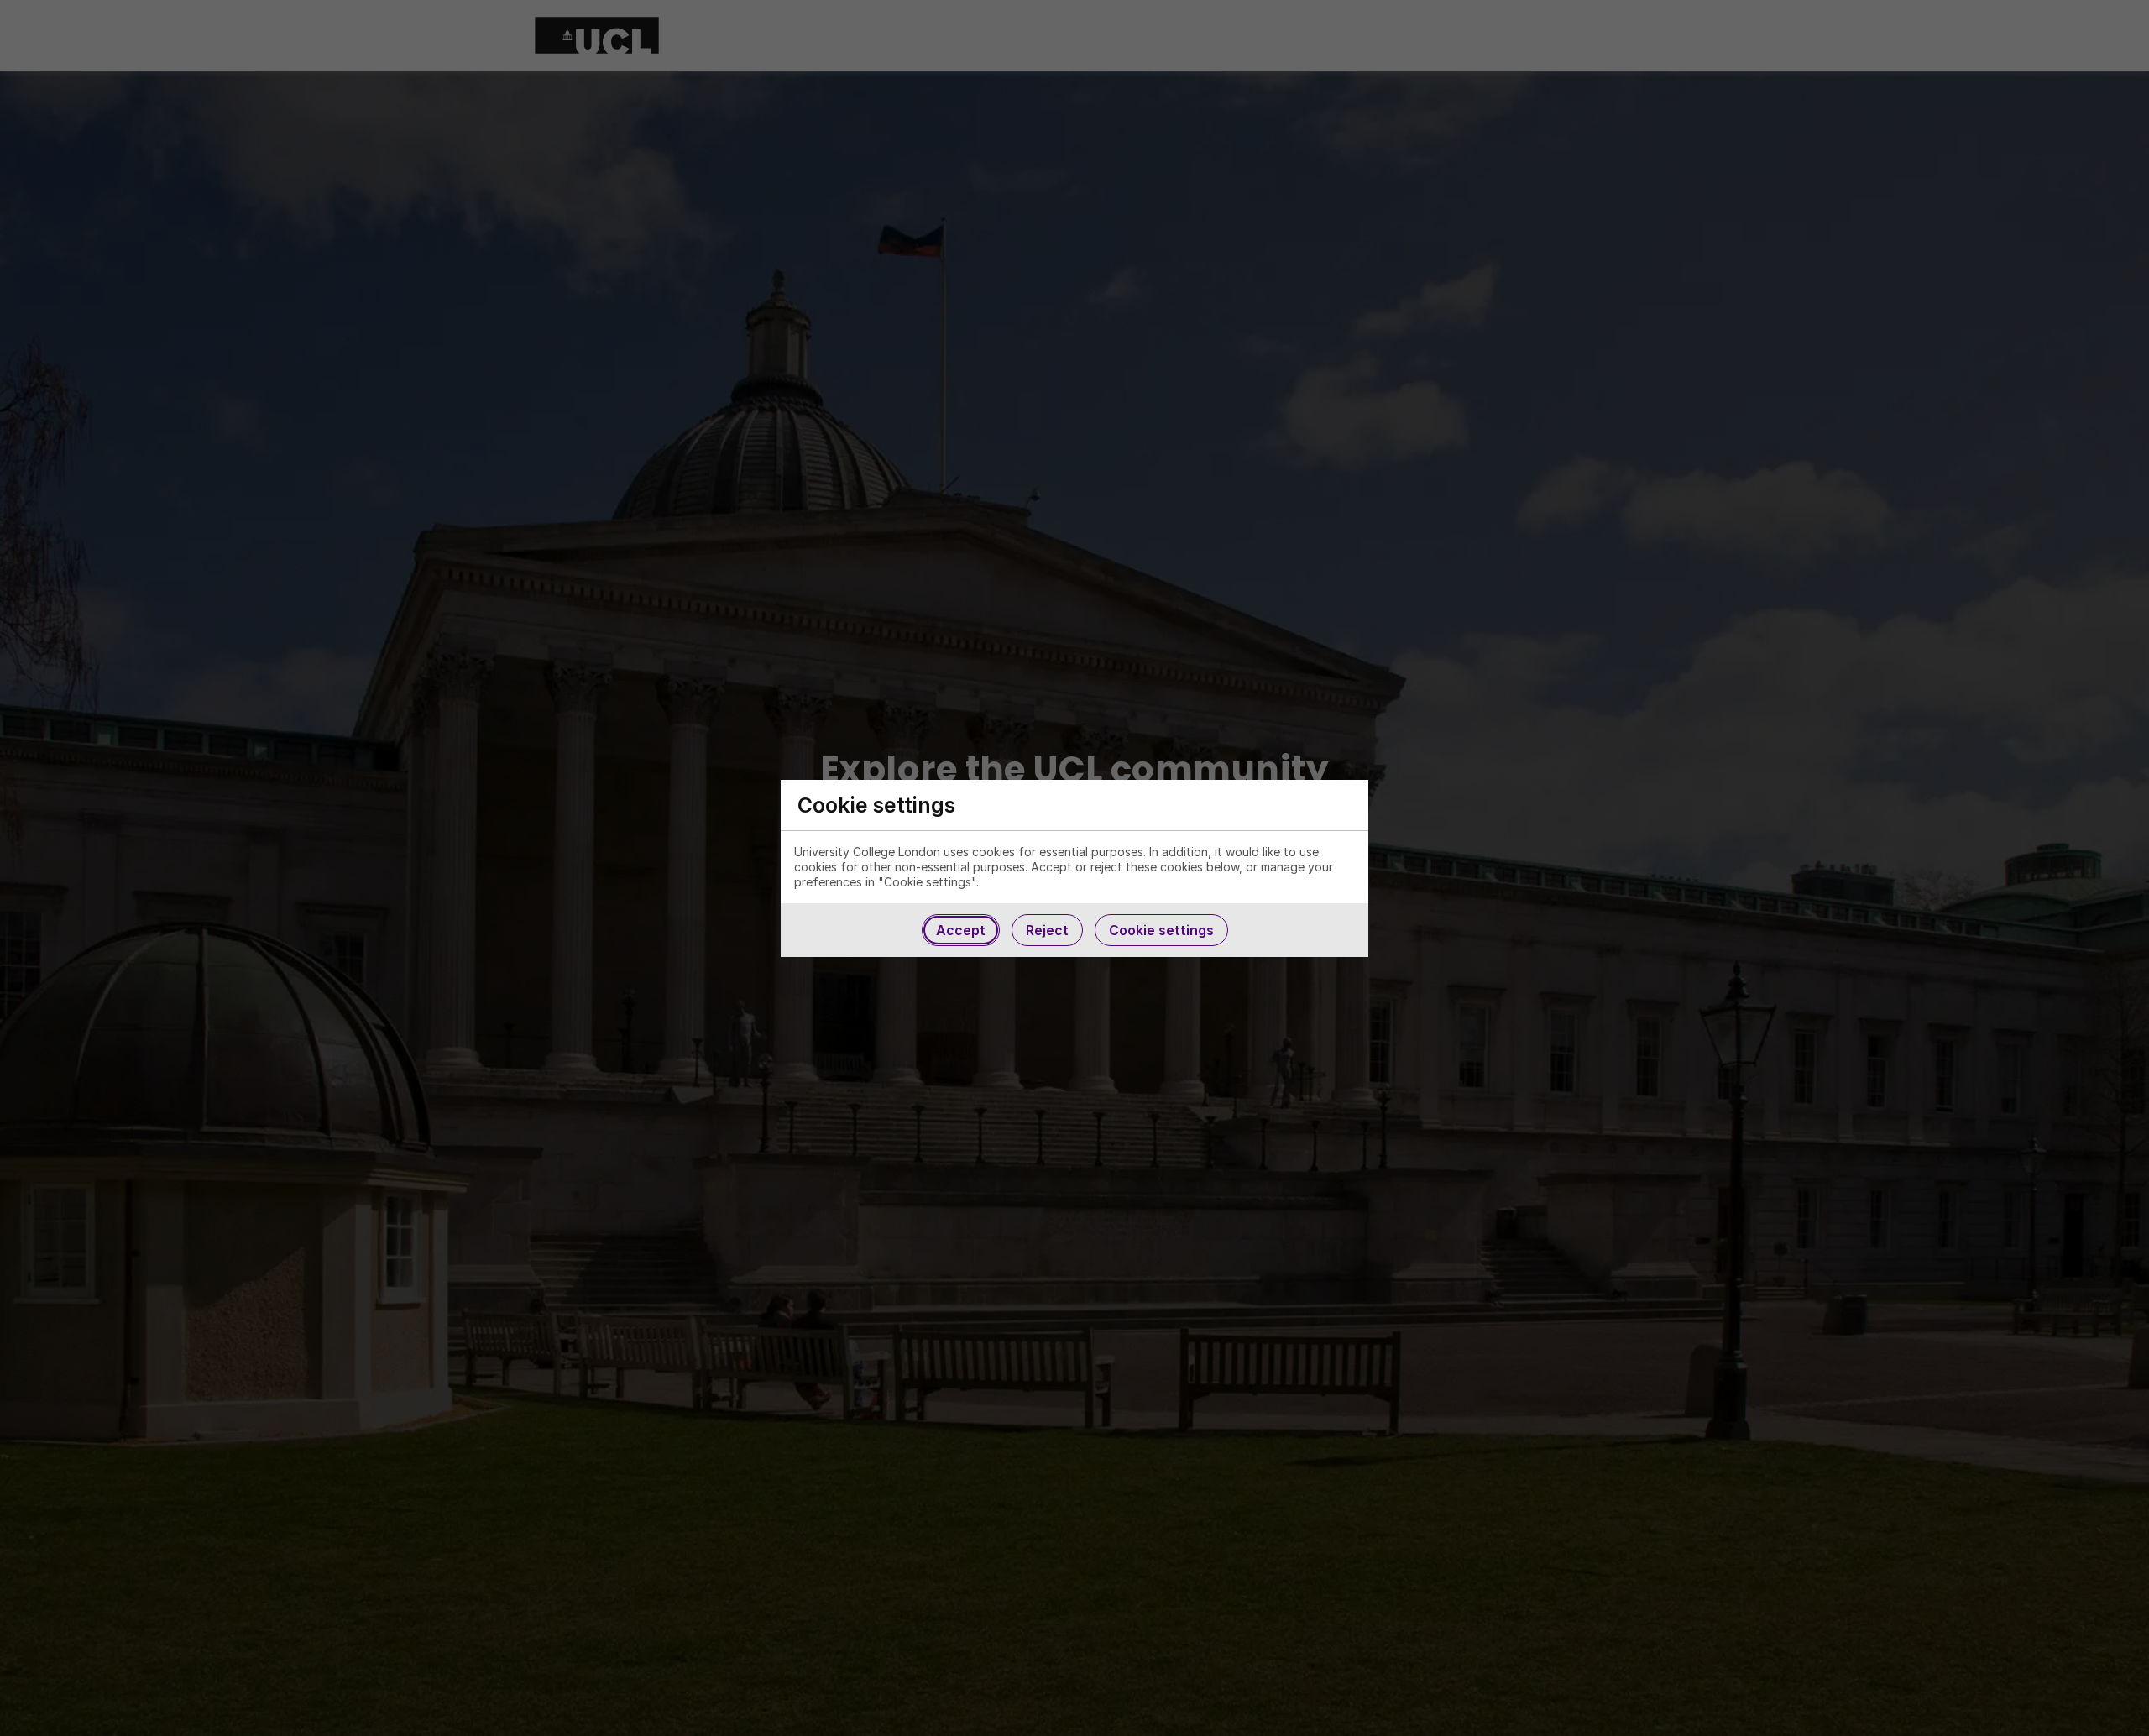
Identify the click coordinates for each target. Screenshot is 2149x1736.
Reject (1047, 930)
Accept (961, 930)
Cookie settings (1161, 930)
